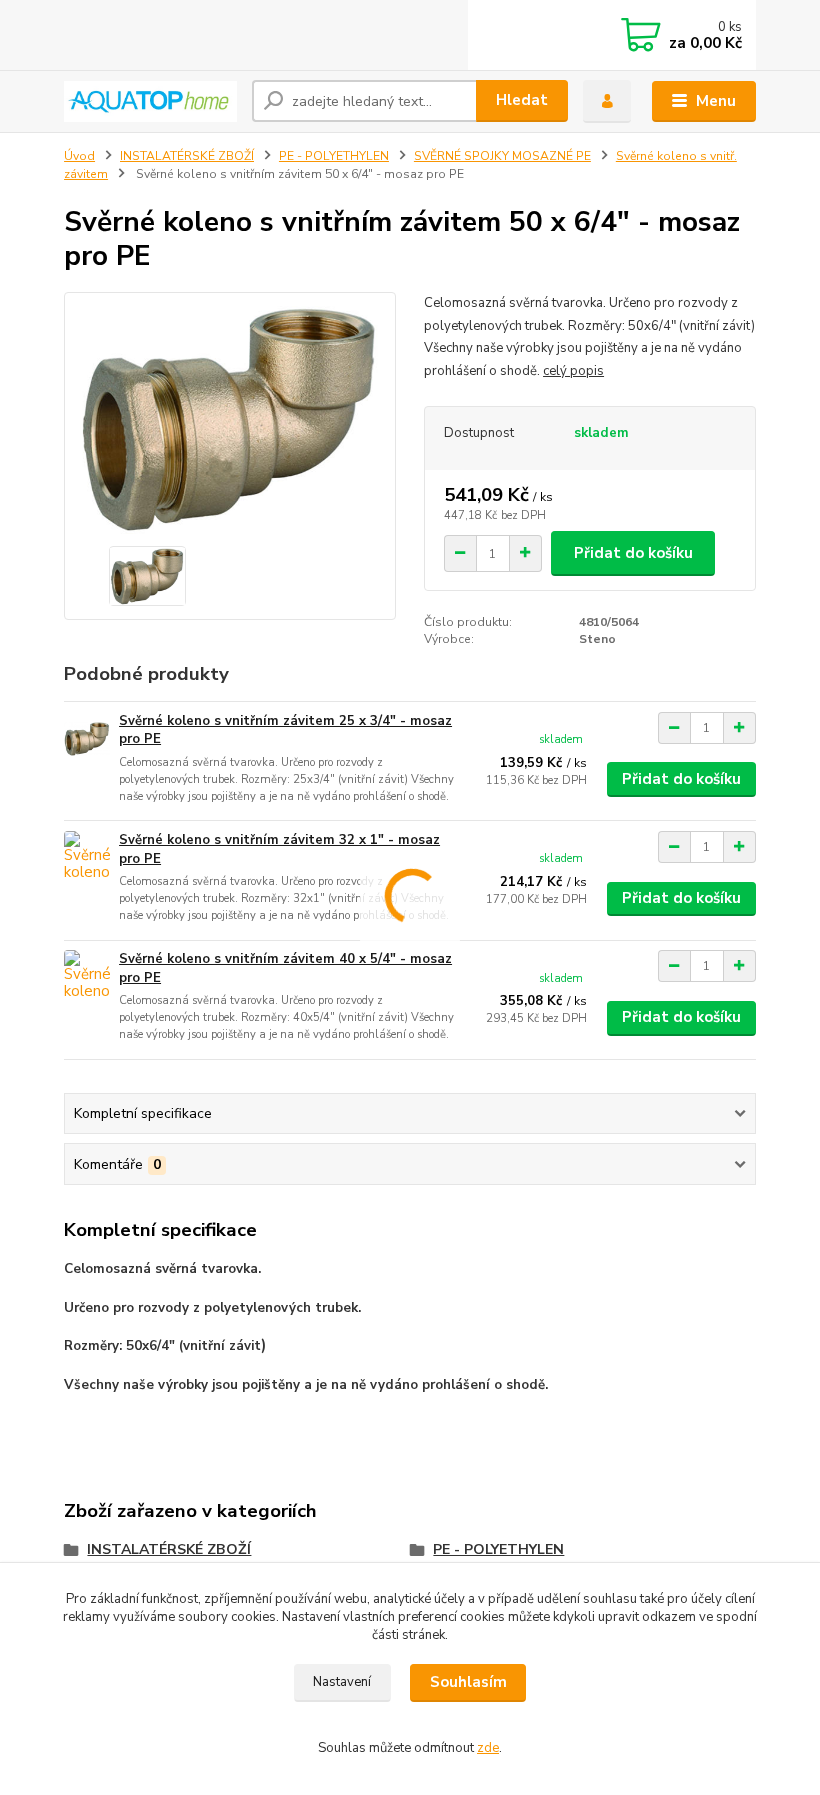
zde (488, 1748)
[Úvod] (150, 101)
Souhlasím (468, 1682)
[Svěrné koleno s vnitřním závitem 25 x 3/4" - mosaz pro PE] (87, 739)
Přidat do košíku (633, 553)
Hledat (522, 100)
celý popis (573, 371)
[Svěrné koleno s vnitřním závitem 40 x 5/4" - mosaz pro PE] (87, 977)
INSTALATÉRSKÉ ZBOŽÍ (187, 156)
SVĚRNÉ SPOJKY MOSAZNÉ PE (502, 156)
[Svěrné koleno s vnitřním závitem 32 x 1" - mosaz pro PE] (87, 858)
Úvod (79, 156)
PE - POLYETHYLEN (334, 156)
